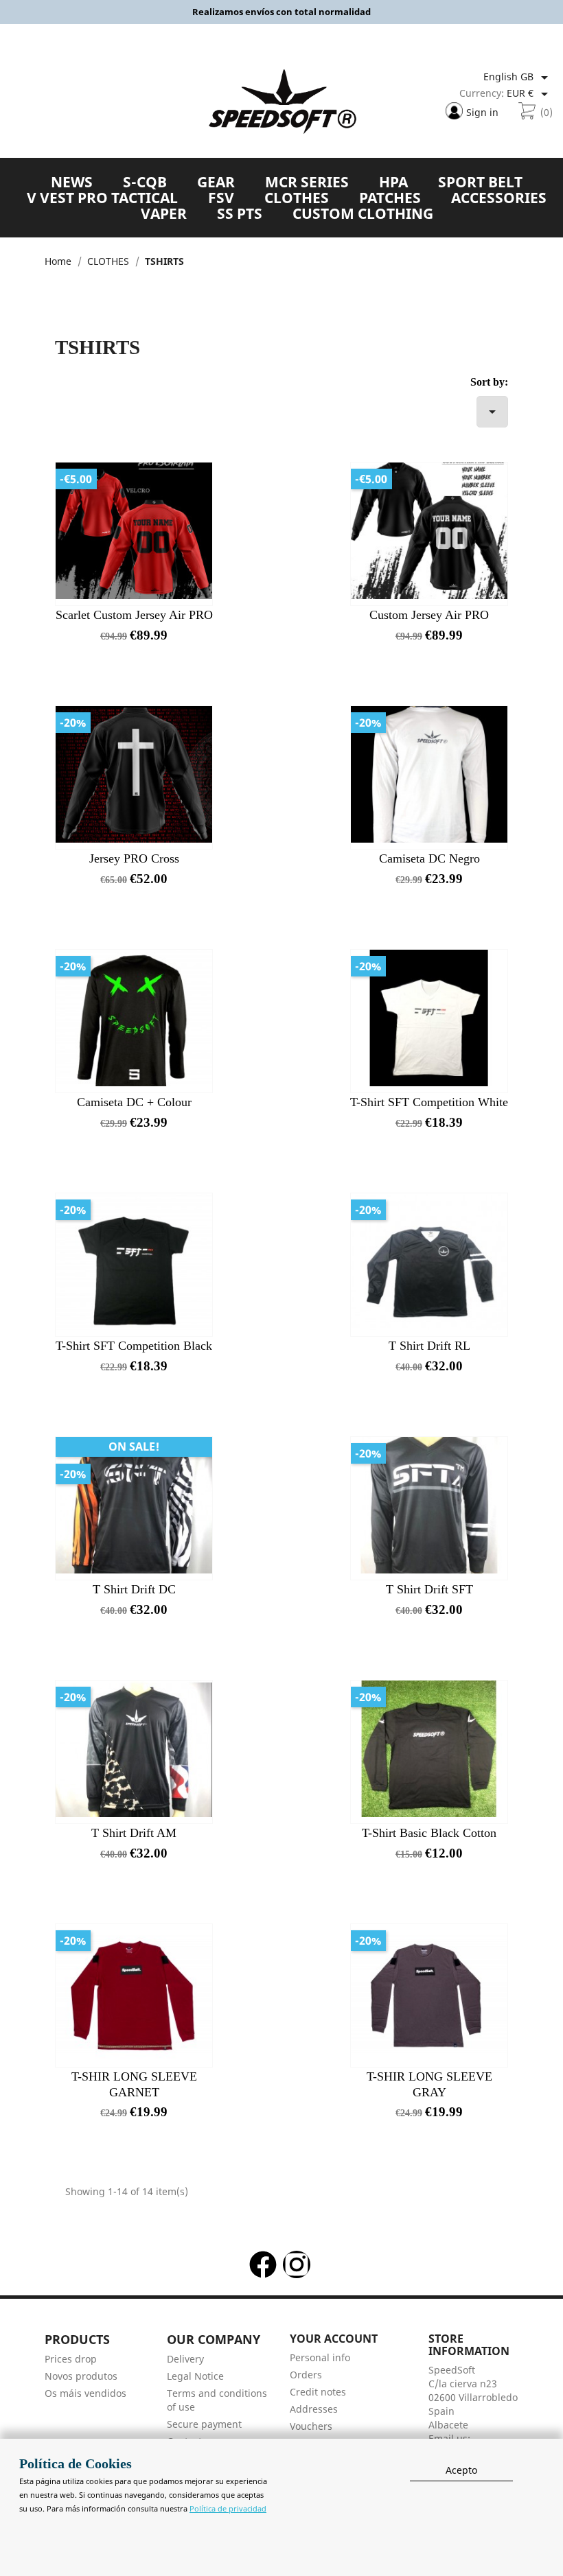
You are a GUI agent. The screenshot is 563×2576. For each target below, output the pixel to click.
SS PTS (240, 213)
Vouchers (311, 2426)
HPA (393, 182)
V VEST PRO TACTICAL (102, 198)
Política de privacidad (228, 2508)
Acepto (461, 2470)
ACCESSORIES (499, 198)
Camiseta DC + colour (134, 1102)
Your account (334, 2339)
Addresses (314, 2409)
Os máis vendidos (85, 2393)
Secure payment (204, 2424)
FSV (221, 198)
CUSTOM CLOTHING (363, 213)
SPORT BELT (480, 182)
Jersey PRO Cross (134, 858)
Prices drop (71, 2359)
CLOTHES (297, 198)
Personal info (320, 2357)
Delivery (185, 2359)
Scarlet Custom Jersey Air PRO (134, 615)
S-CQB (145, 182)
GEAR (216, 182)
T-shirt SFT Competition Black (134, 1346)
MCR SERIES (307, 182)
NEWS (72, 182)
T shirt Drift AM (134, 1833)
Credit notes (318, 2392)
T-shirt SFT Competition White (429, 1102)
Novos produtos (81, 2376)
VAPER (164, 213)
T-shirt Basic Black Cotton (429, 1833)
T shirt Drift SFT (429, 1589)
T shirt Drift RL (429, 1346)
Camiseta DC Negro (429, 858)
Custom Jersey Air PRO (429, 615)
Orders (306, 2375)
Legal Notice (195, 2376)
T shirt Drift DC (134, 1589)
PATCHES (390, 198)
